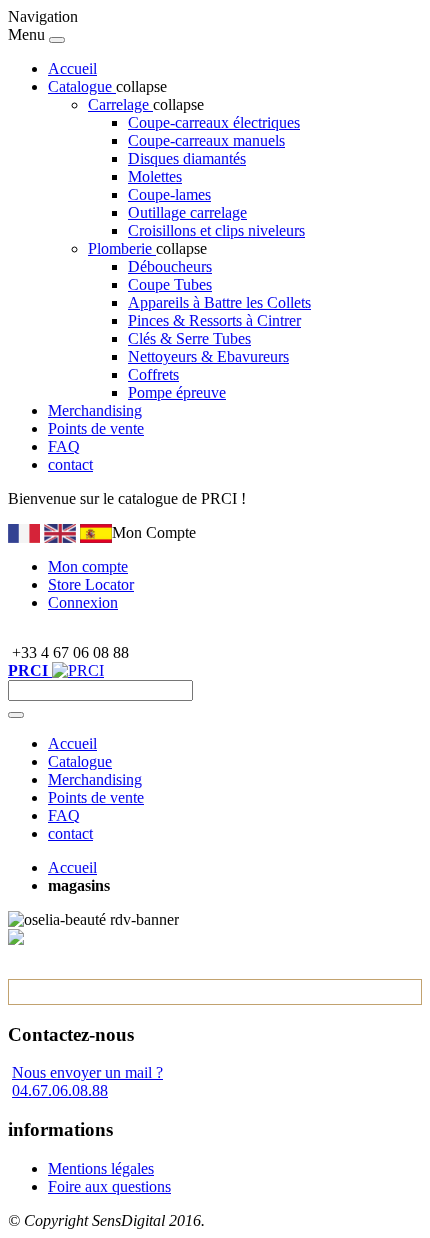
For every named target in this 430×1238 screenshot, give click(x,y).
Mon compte (88, 566)
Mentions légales (101, 1168)
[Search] (16, 715)
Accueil (72, 68)
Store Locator (91, 584)
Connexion (83, 602)
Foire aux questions (109, 1186)
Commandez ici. (301, 498)
